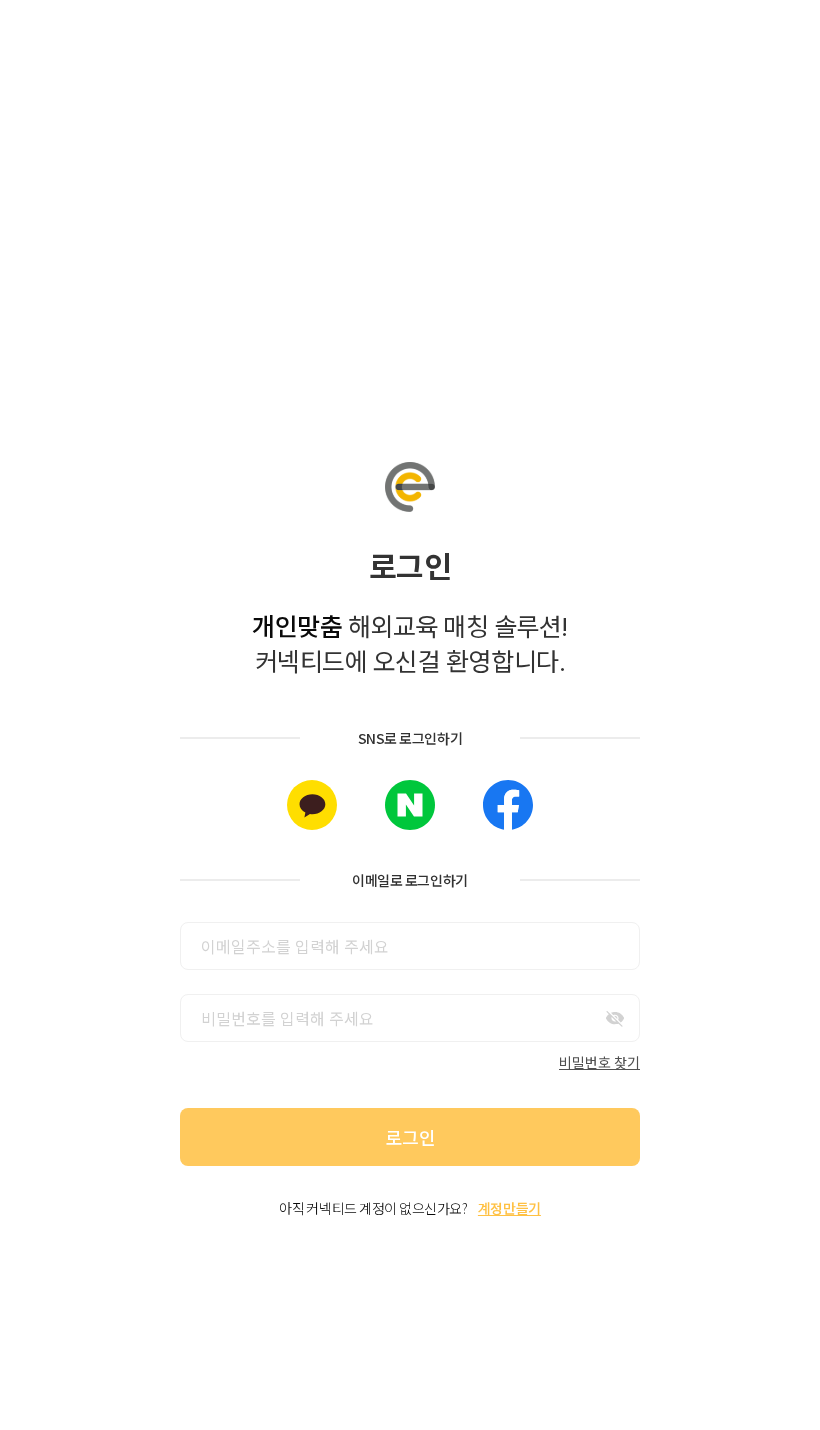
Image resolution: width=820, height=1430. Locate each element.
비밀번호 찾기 (599, 1062)
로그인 (410, 1137)
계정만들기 (509, 1208)
